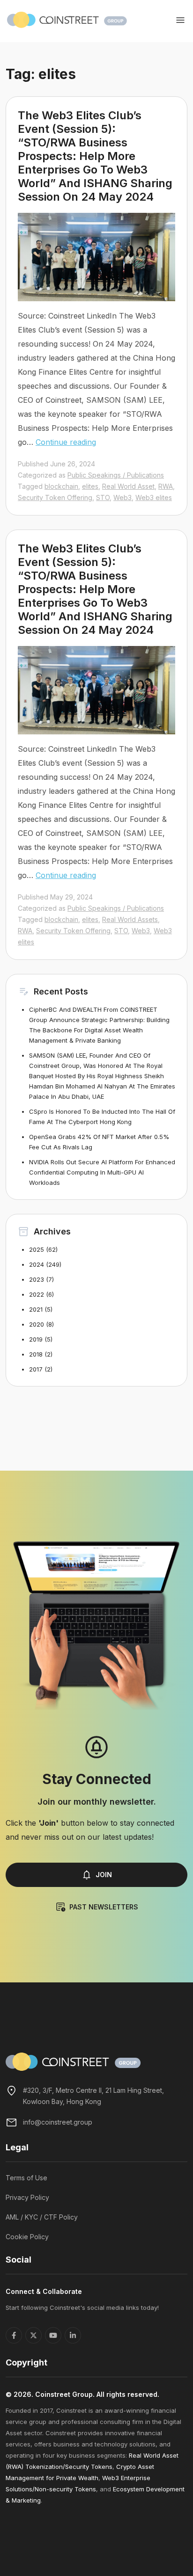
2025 (37, 1249)
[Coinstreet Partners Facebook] (14, 2335)
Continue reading (66, 442)
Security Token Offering (55, 497)
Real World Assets (130, 919)
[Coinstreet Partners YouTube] (53, 2335)
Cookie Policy (27, 2237)
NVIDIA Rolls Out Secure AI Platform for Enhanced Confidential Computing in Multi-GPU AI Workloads (102, 1172)
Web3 (122, 497)
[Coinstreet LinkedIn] (73, 2335)
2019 (36, 1339)
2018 (36, 1354)
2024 (37, 1264)
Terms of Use (26, 2178)
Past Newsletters (104, 1907)
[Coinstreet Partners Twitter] (33, 2335)
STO (103, 497)
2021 (36, 1309)
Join (104, 1875)
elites (90, 486)
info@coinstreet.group (58, 2122)
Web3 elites (154, 497)
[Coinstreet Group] (67, 19)
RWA (166, 486)
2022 (37, 1294)
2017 (36, 1369)
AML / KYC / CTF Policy (42, 2217)
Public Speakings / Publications (116, 475)
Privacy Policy (27, 2197)
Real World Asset (128, 486)
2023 (37, 1279)
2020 (37, 1324)
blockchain (61, 486)
